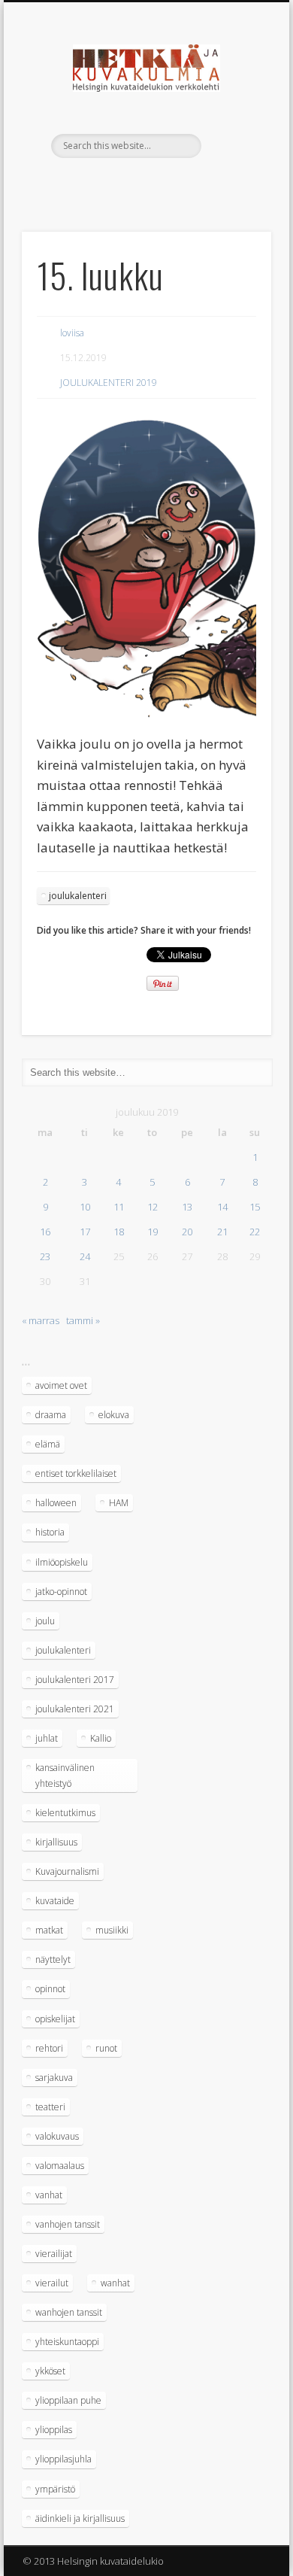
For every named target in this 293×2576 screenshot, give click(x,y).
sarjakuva (54, 2078)
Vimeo (144, 184)
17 (85, 1232)
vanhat (49, 2195)
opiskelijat (55, 2019)
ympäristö (55, 2489)
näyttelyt (53, 1959)
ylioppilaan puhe (68, 2400)
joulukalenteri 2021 (75, 1709)
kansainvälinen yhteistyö (65, 1776)
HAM (119, 1503)
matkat (49, 1930)
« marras (41, 1320)
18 (119, 1232)
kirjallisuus (56, 1842)
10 (85, 1207)
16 (45, 1232)
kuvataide (55, 1901)
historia (50, 1532)
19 (153, 1232)
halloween (56, 1503)
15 (255, 1207)
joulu (45, 1621)
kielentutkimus (65, 1813)
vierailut (52, 2283)
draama (51, 1415)
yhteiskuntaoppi (67, 2342)
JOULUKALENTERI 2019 (109, 383)
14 (222, 1207)
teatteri (50, 2107)
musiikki (112, 1930)
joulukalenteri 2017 (75, 1680)
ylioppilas (54, 2430)
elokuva (114, 1415)
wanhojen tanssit (69, 2312)
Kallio (101, 1738)
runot (106, 2048)
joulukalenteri (78, 896)
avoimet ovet (61, 1385)
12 (153, 1207)
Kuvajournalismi (67, 1871)
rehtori (49, 2048)
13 (187, 1207)
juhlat (47, 1738)
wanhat (115, 2283)
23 (45, 1256)
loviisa (72, 333)
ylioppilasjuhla (63, 2459)
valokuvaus (57, 2136)
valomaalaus (60, 2166)
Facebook (113, 184)
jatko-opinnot (61, 1592)
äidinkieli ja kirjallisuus (80, 2518)
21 (222, 1232)
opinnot (50, 1989)
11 (119, 1207)
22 (255, 1232)
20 (187, 1232)
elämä (48, 1444)
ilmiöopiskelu (62, 1562)
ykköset (50, 2371)
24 (85, 1256)
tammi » (83, 1320)
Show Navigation (234, 135)
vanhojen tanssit (68, 2224)
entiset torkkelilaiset (76, 1473)
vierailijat (54, 2254)
